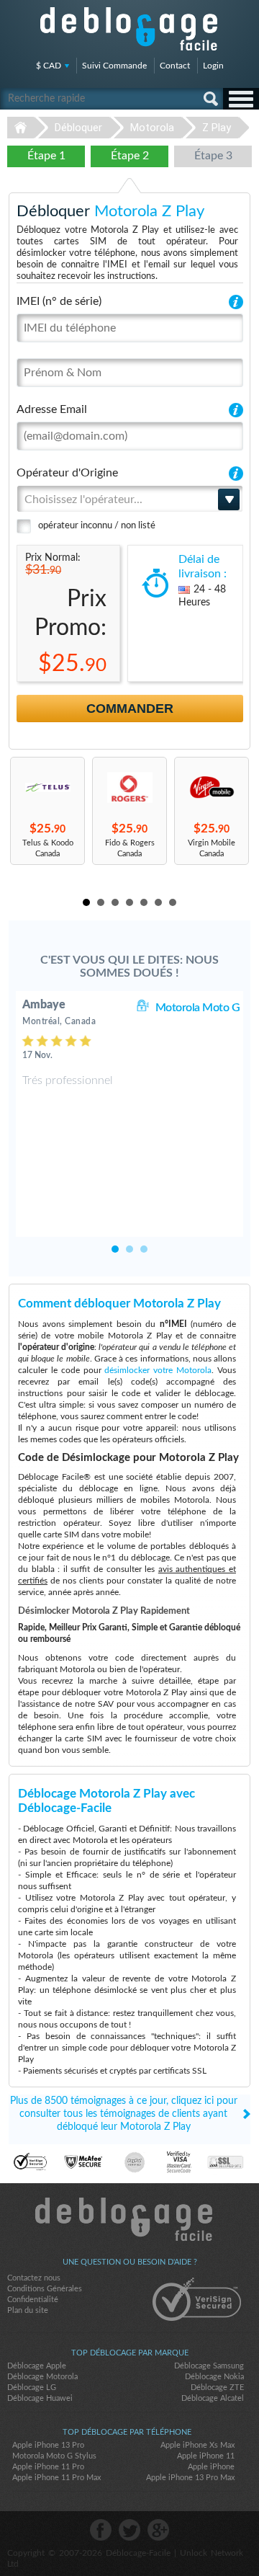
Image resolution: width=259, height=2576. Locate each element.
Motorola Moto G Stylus (54, 2456)
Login (213, 66)
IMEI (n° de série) (59, 301)
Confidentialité (33, 2300)
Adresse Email (52, 409)
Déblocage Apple (37, 2366)
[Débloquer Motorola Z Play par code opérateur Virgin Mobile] (212, 787)
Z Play (217, 128)
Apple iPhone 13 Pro (48, 2445)
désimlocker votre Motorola (158, 1370)
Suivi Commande (114, 66)
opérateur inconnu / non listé (97, 526)
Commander (130, 709)
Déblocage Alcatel (213, 2398)
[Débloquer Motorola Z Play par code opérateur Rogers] (129, 787)
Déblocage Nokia (214, 2377)
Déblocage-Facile (129, 29)
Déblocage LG (32, 2388)
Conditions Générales (45, 2289)
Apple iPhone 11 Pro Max (56, 2478)
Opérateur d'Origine (67, 473)
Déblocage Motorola (42, 2377)
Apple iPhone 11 (206, 2456)
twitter (129, 2530)
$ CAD (49, 66)
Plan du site (28, 2310)
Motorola (152, 128)
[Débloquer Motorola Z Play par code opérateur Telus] (47, 787)
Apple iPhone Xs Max (197, 2445)
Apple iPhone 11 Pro (48, 2467)
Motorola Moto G (198, 1008)
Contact (175, 66)
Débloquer (78, 128)
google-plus (158, 2530)
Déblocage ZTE (217, 2388)
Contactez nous (34, 2278)
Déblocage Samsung (209, 2366)
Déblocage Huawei (40, 2398)
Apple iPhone (211, 2467)
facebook (101, 2530)
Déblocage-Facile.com (130, 2219)
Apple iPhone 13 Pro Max (190, 2478)
